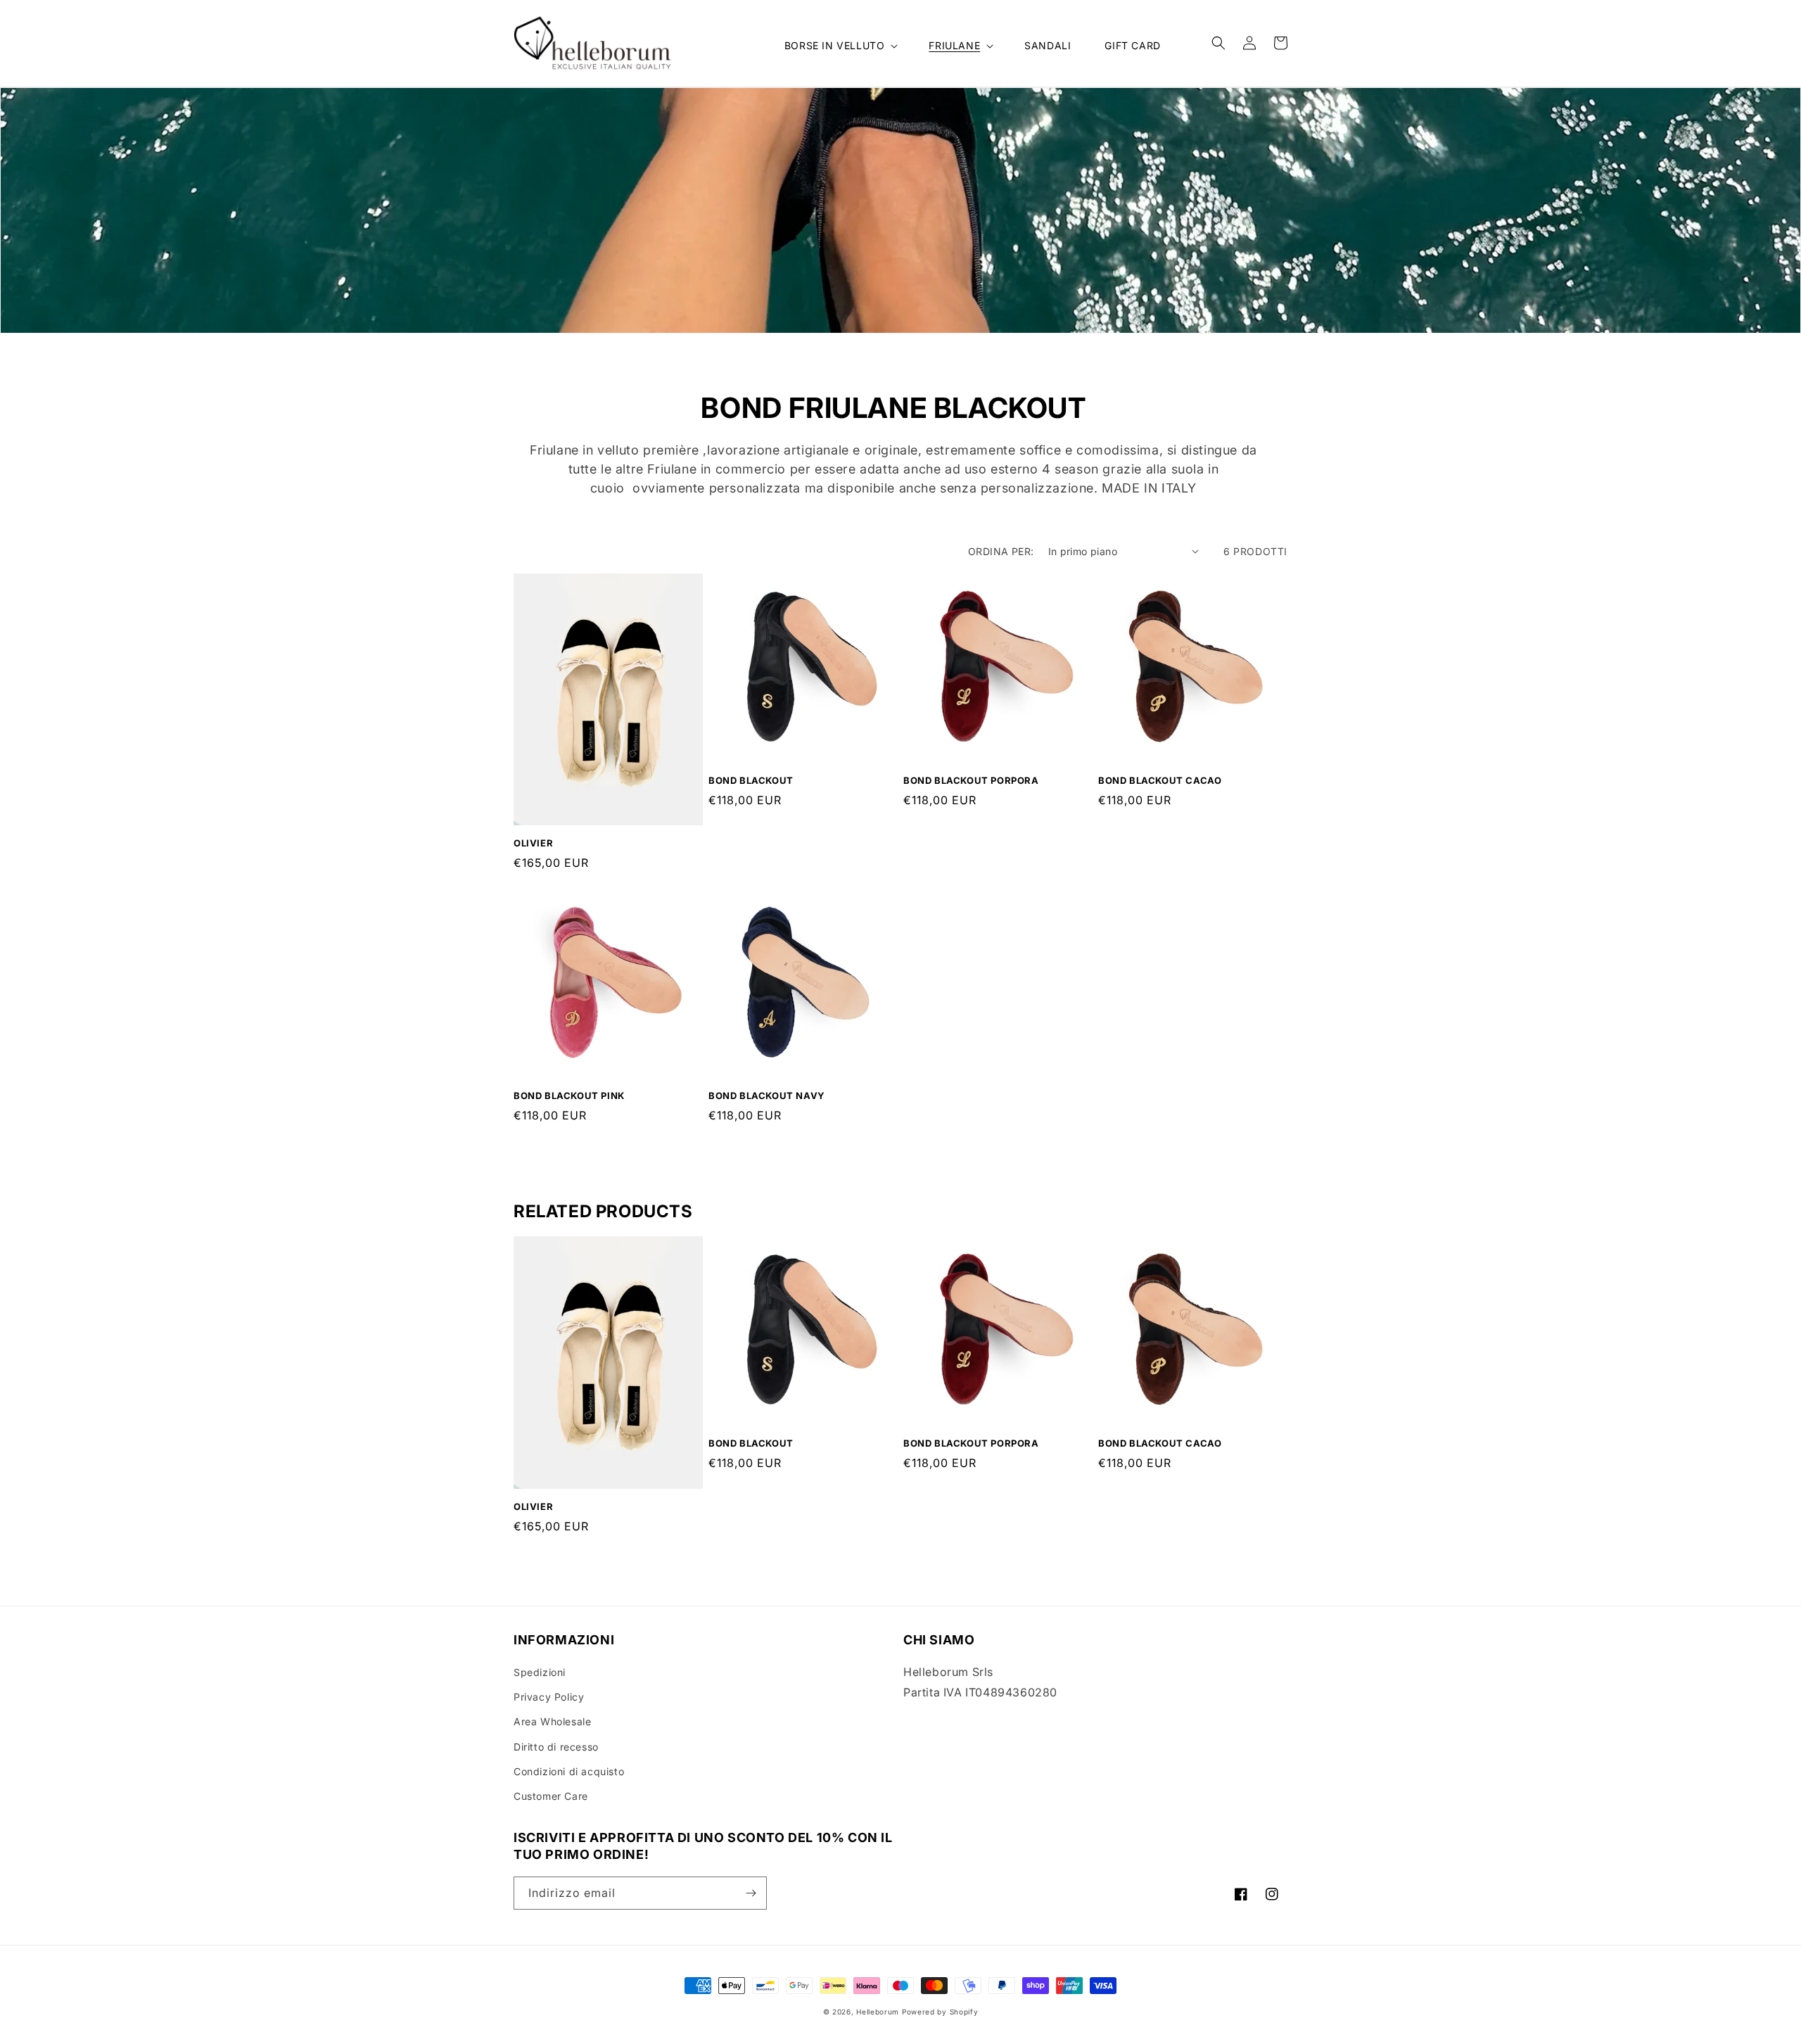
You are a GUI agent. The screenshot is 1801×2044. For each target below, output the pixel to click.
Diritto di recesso (556, 1747)
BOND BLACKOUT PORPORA (971, 780)
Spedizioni (540, 1672)
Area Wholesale (552, 1721)
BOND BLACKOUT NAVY (767, 1096)
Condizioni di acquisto (569, 1771)
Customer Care (551, 1796)
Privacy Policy (549, 1697)
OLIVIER (533, 843)
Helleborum (878, 2012)
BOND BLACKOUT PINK (569, 1096)
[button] (840, 46)
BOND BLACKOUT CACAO (1160, 780)
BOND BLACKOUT (751, 780)
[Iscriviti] (751, 1893)
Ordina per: (1001, 551)
